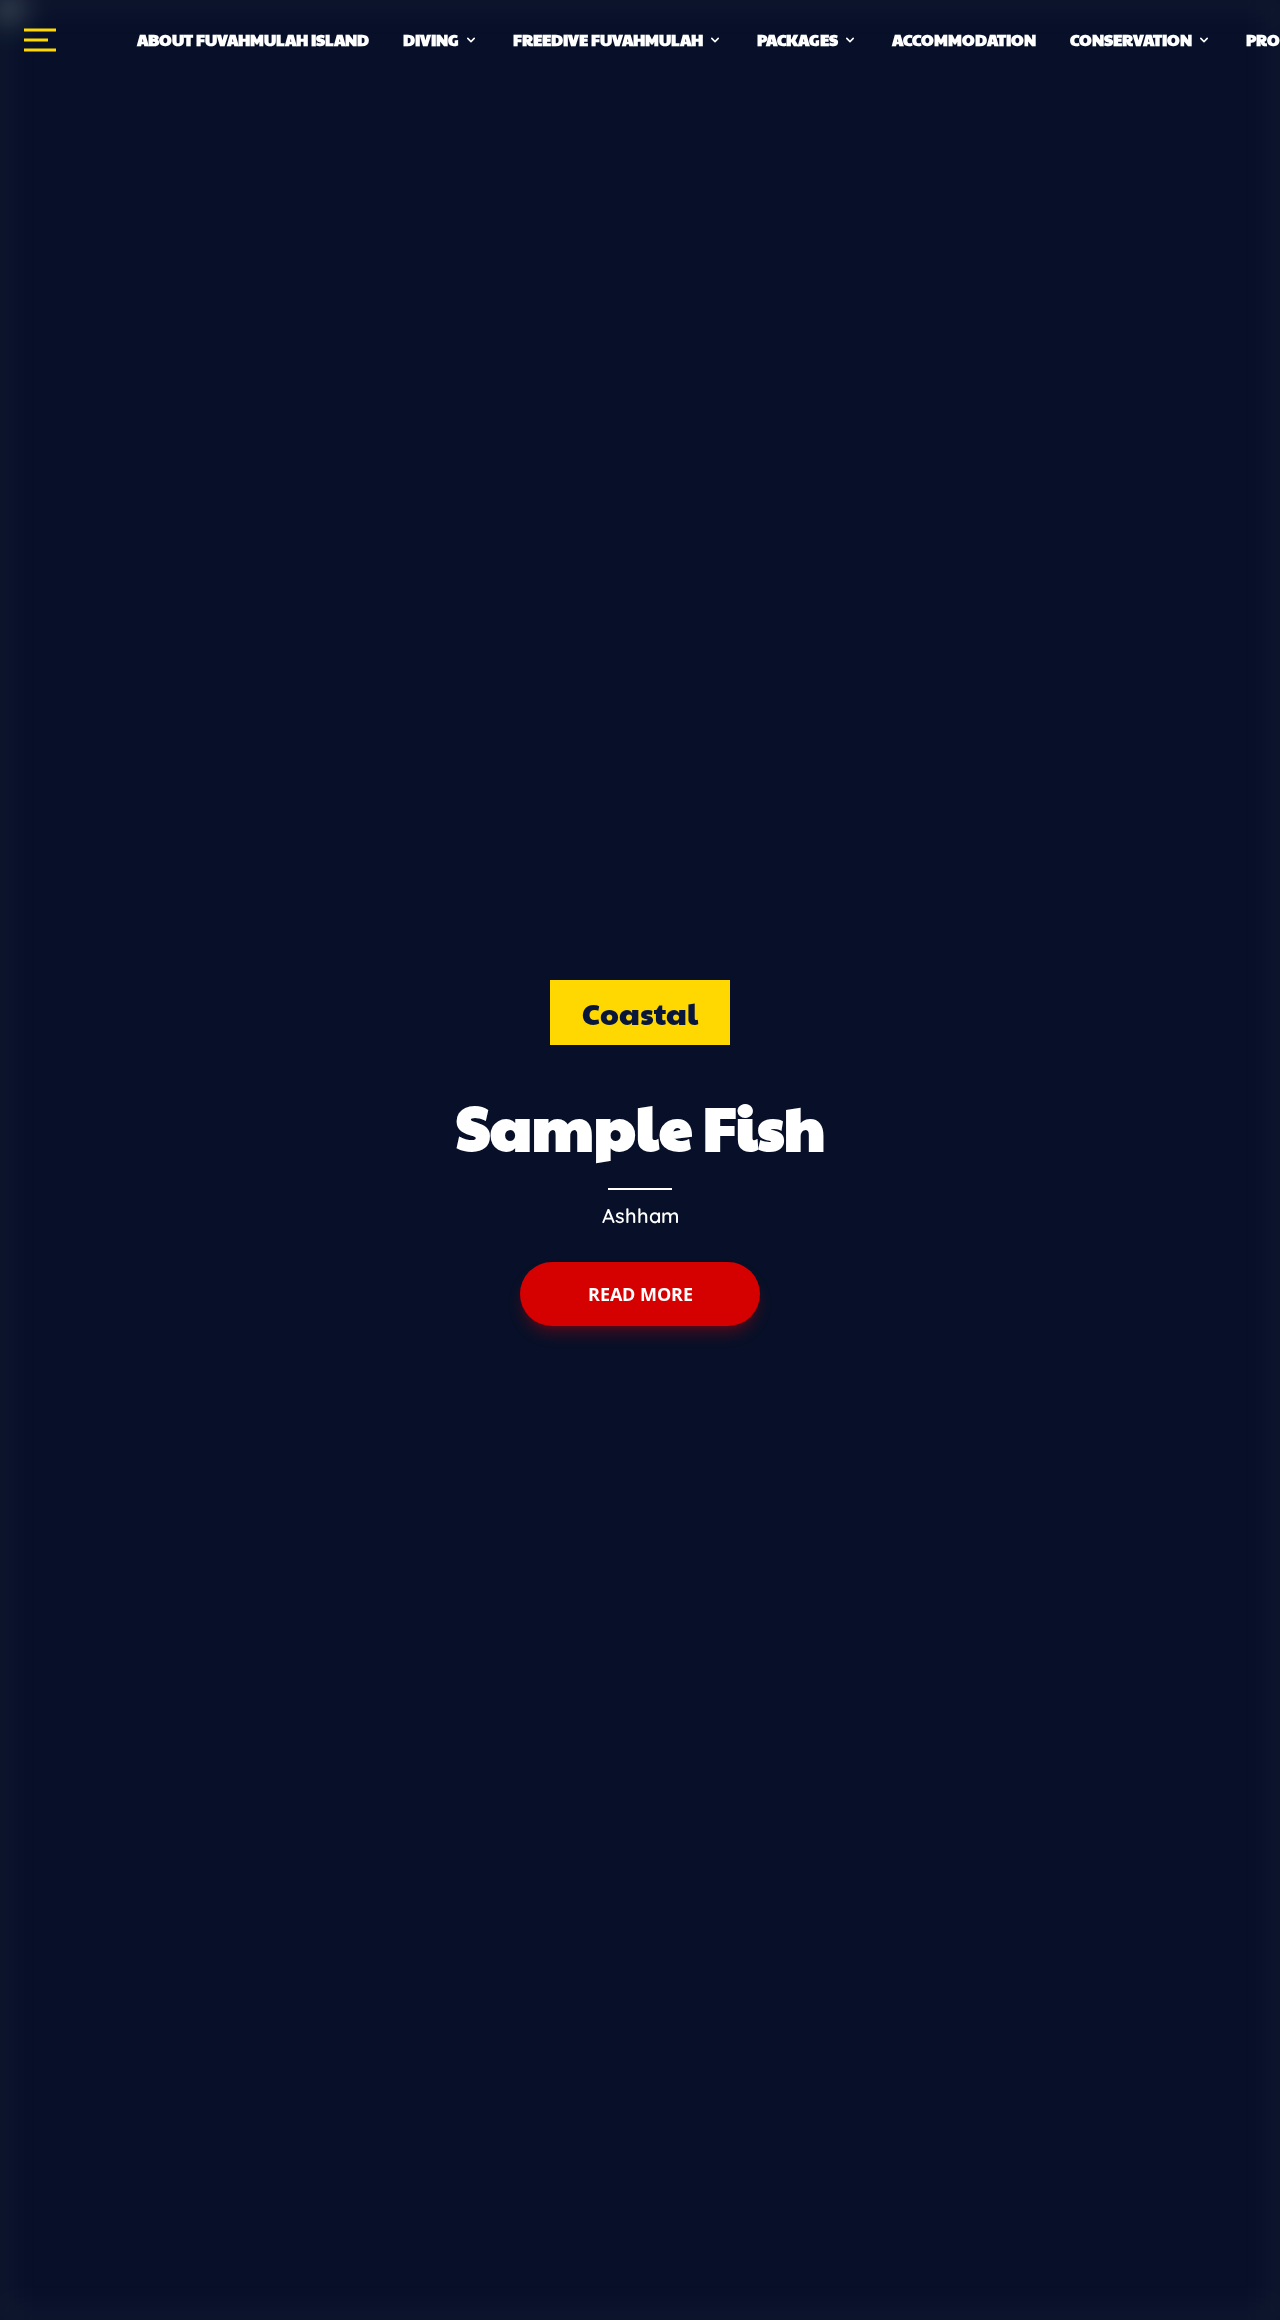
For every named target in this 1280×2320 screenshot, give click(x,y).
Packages (797, 39)
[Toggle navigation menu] (40, 40)
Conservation (1131, 39)
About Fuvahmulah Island (253, 39)
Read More (640, 1294)
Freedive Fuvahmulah (608, 39)
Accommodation (964, 39)
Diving (431, 39)
